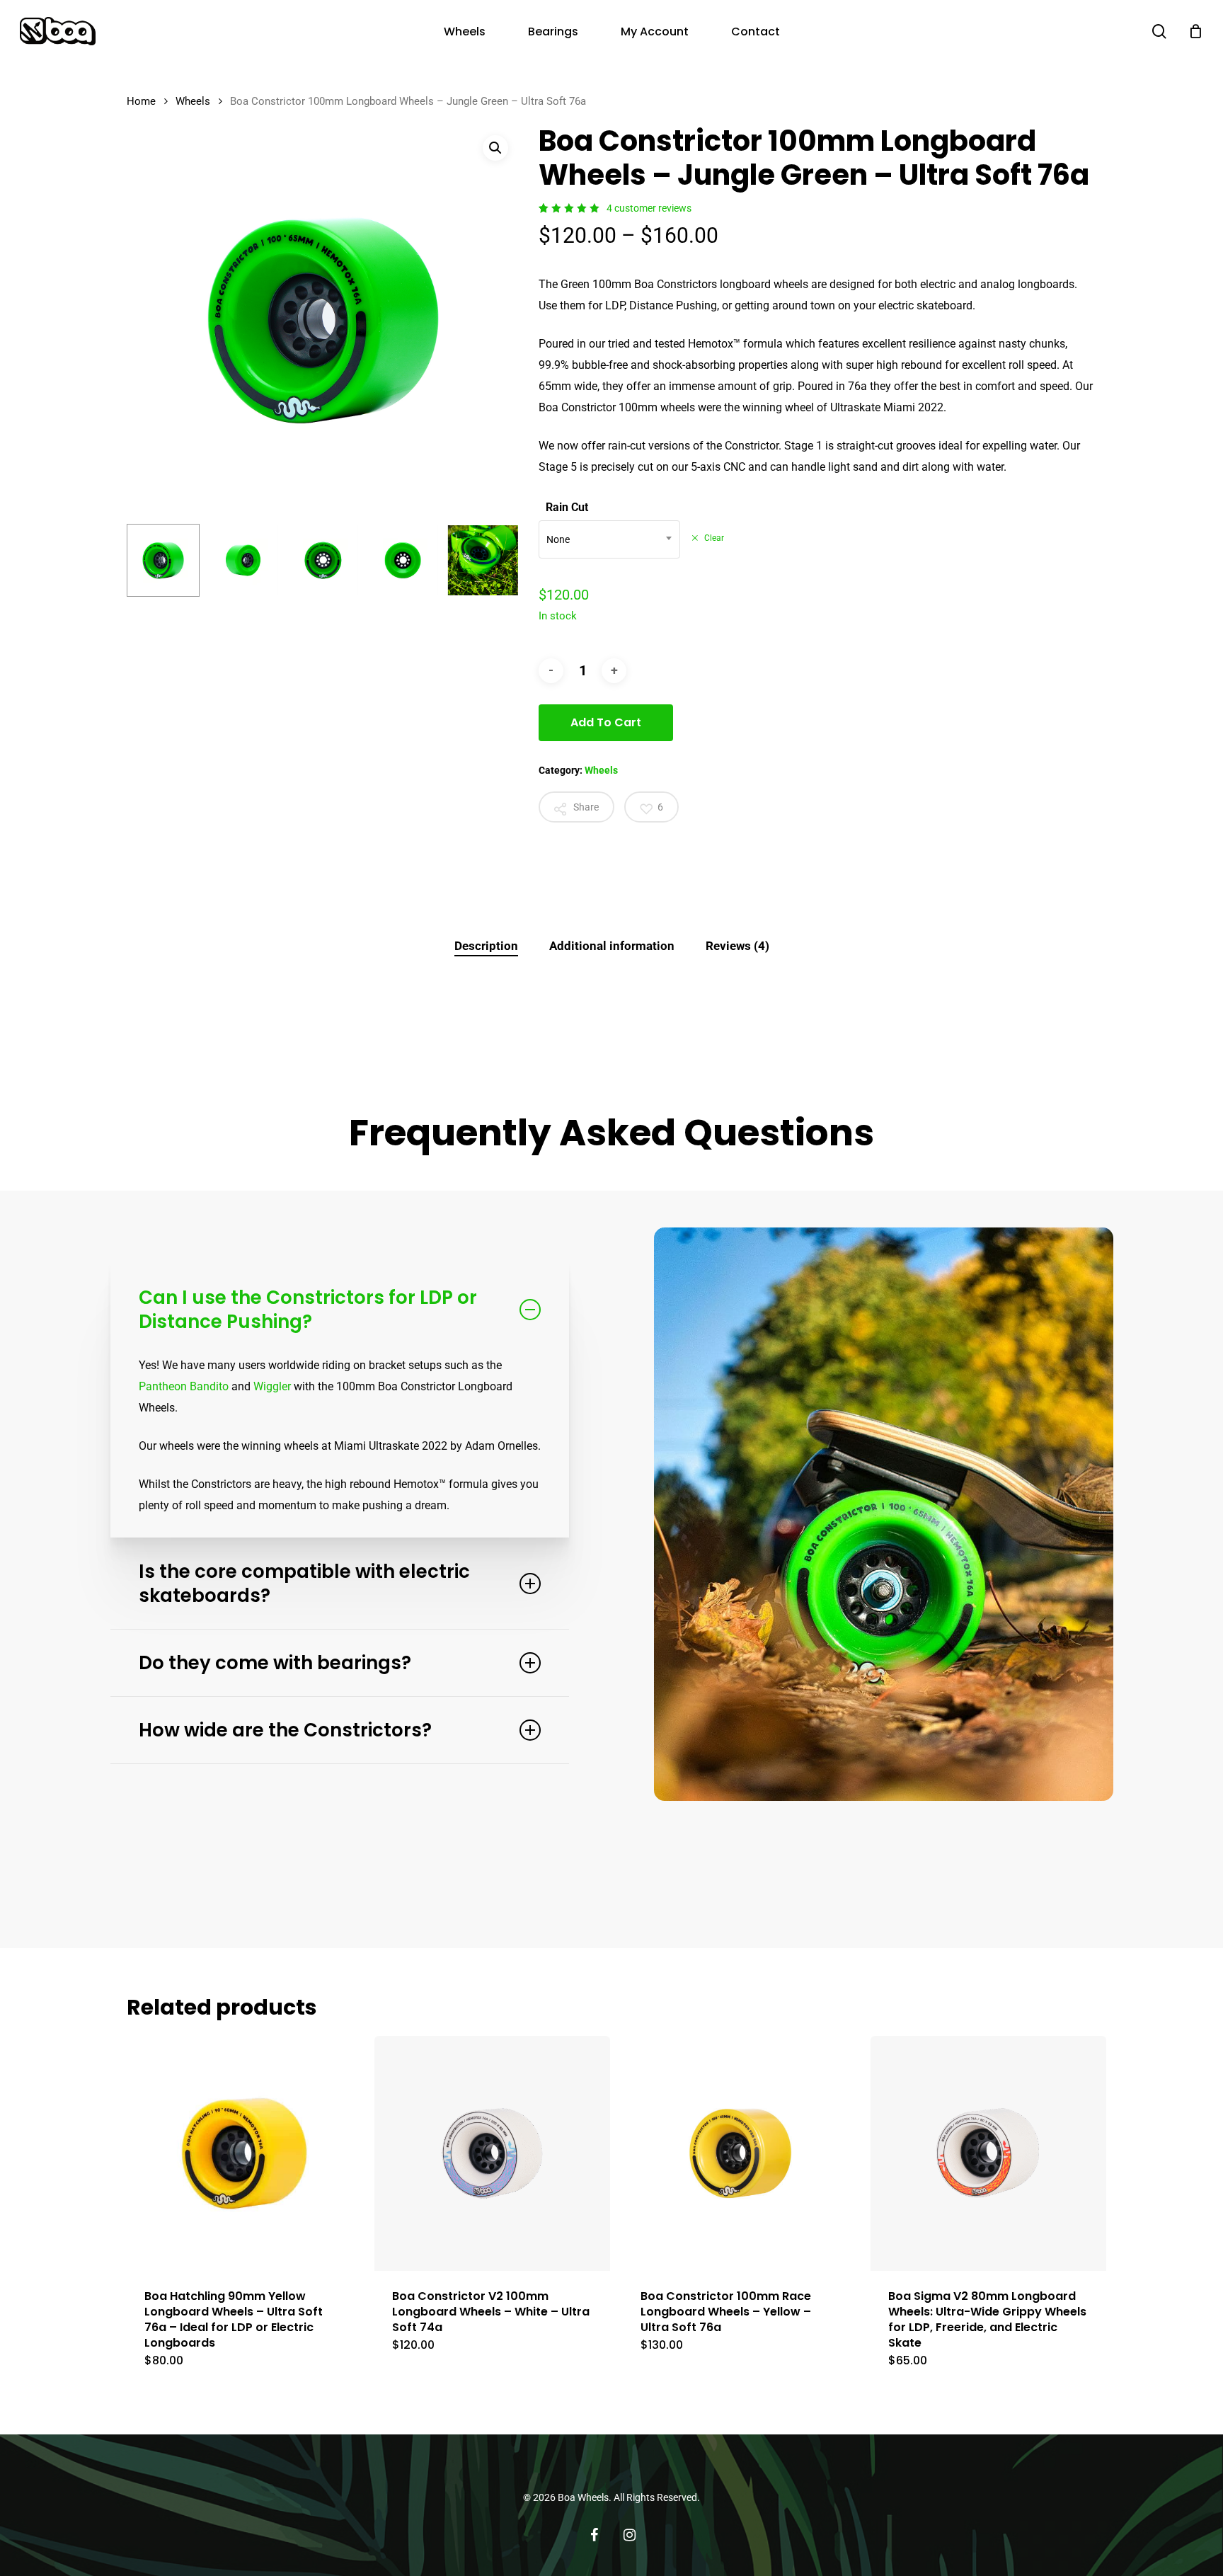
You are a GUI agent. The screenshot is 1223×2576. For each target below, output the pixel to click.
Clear (714, 538)
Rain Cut (567, 507)
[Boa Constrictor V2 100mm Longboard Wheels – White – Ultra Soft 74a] (492, 2153)
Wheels (193, 101)
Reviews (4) (737, 946)
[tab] (486, 946)
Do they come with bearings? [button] (275, 1663)
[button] (495, 148)
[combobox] (609, 539)
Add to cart (606, 722)
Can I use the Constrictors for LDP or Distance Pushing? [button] (308, 1310)
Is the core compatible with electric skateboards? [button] (304, 1584)
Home (141, 101)
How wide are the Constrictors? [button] (285, 1730)
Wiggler (272, 1386)
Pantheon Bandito (184, 1386)
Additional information (612, 946)
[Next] (497, 560)
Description (486, 946)
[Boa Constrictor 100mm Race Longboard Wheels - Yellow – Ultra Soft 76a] (740, 2153)
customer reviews (649, 208)
